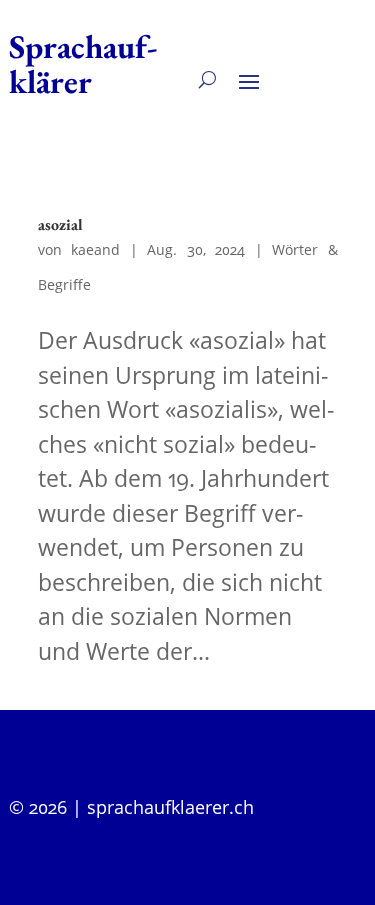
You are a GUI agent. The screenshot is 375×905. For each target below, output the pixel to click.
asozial (60, 224)
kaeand (95, 249)
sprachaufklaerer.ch (170, 807)
